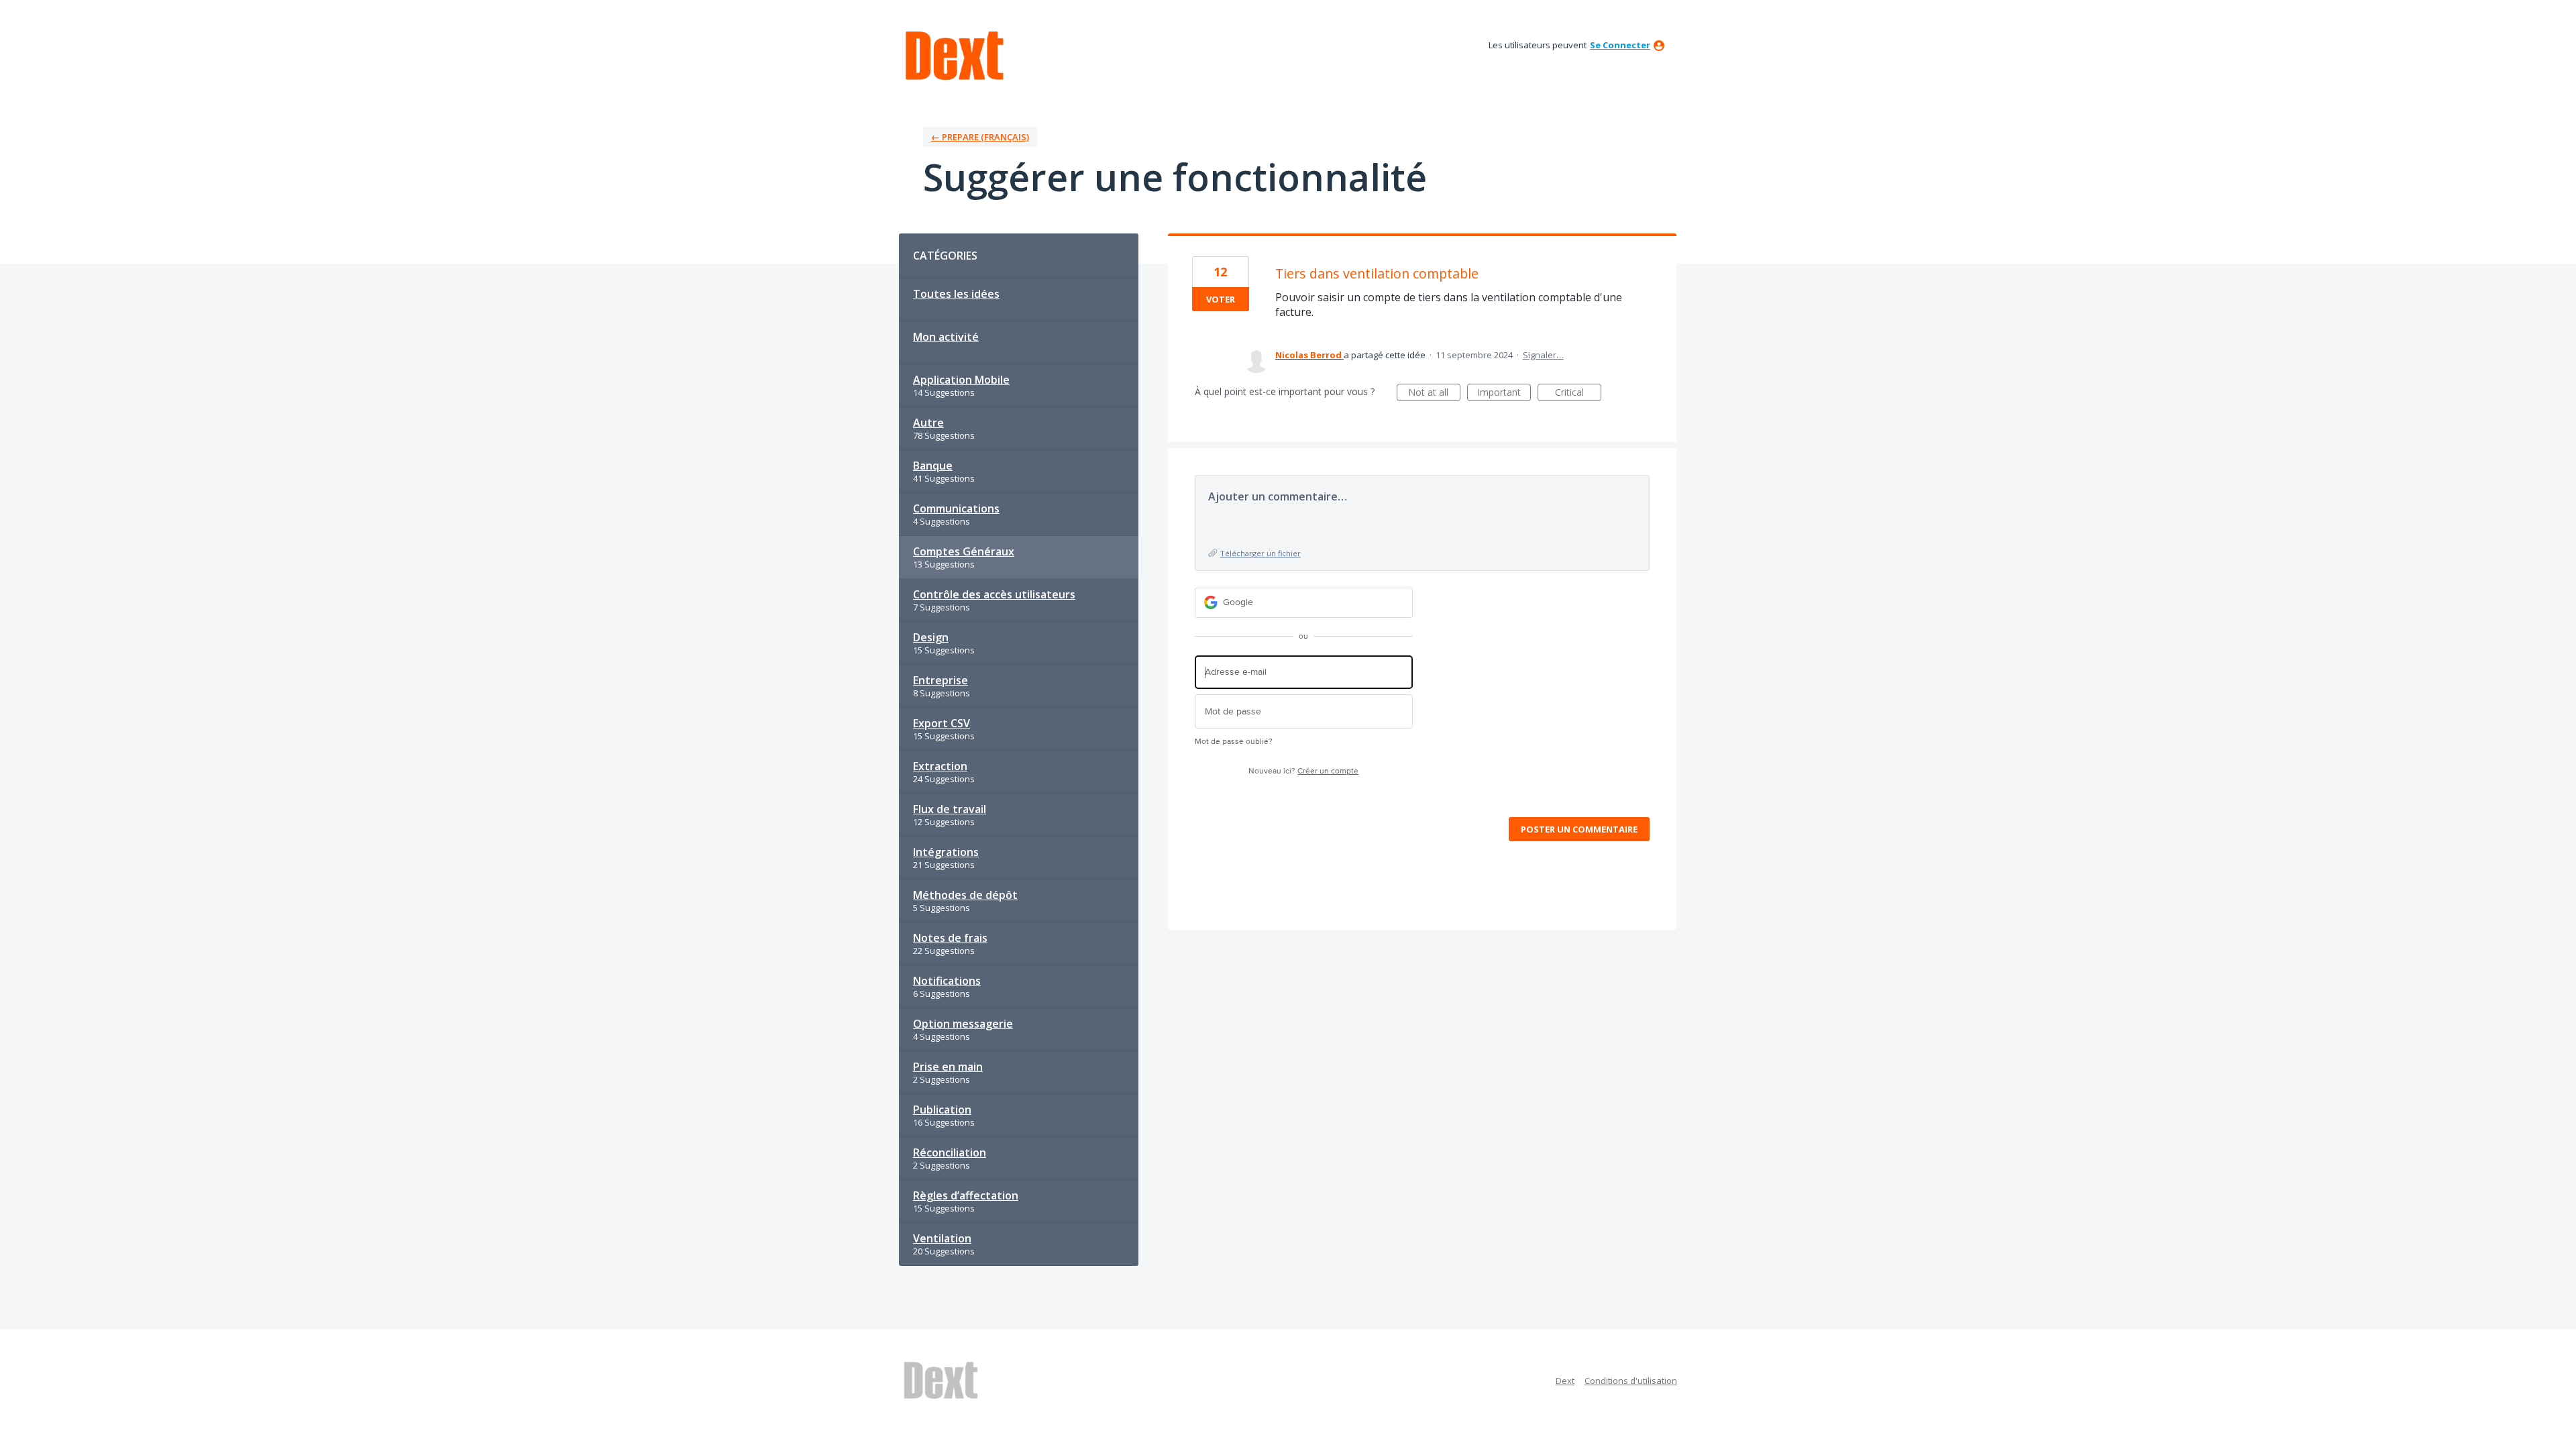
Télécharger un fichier (1260, 553)
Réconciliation (950, 1152)
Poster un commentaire (1579, 829)
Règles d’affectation (966, 1195)
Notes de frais (950, 938)
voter (1221, 299)
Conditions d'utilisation (1631, 1381)
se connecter (1620, 45)
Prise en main (948, 1067)
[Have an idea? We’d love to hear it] (955, 56)
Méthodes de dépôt (965, 895)
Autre (928, 423)
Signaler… (1543, 355)
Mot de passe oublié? (1234, 742)
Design (931, 637)
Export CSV (942, 723)
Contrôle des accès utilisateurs (994, 594)
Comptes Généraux (964, 551)
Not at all (1434, 393)
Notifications (947, 981)
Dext (1565, 1381)
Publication (942, 1110)
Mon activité (946, 337)
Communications (956, 508)
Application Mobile (961, 380)
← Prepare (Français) (980, 137)
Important (1504, 393)
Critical (1578, 393)
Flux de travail (950, 809)
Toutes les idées (956, 294)
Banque (933, 466)
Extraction (940, 766)
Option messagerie (963, 1024)
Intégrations (946, 852)
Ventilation (942, 1238)
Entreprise (941, 680)
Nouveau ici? (1303, 771)
